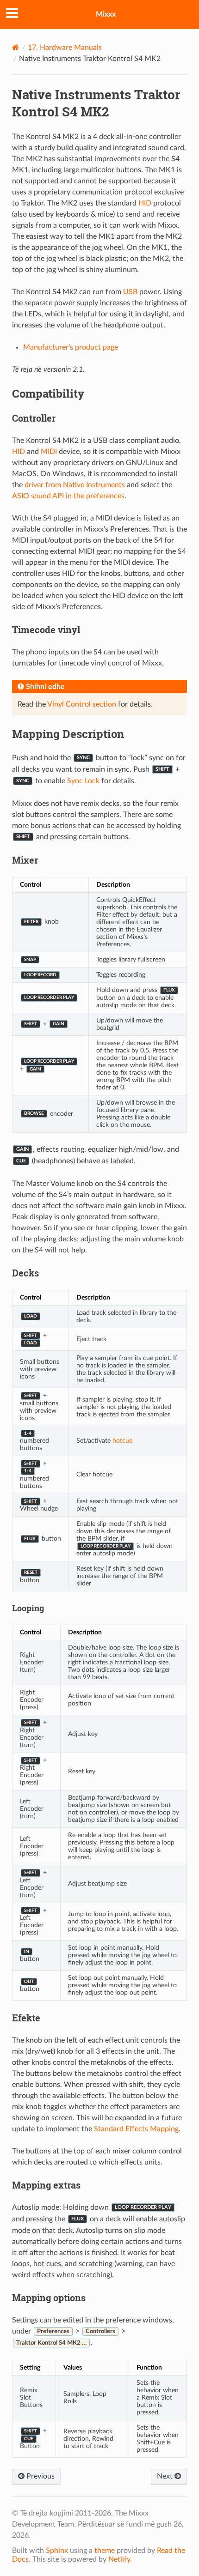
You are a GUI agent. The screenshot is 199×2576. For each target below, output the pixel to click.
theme (105, 2551)
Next (166, 2476)
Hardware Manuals (65, 48)
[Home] (16, 47)
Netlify (119, 2559)
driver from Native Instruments (75, 485)
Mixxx (106, 14)
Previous (40, 2476)
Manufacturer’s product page (71, 347)
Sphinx (57, 2551)
